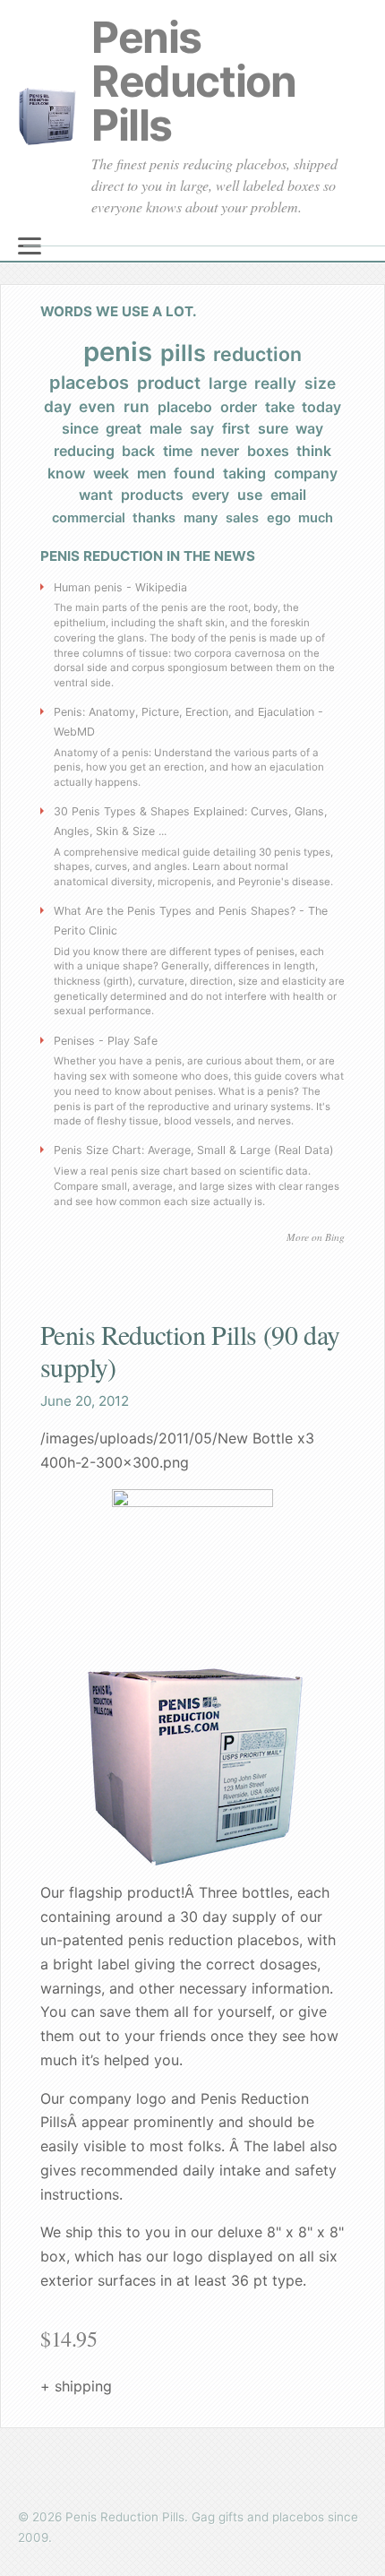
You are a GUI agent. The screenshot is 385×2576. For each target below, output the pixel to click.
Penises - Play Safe (106, 1041)
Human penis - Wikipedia (120, 587)
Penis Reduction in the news (148, 556)
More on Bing (316, 1237)
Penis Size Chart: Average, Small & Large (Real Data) (194, 1150)
